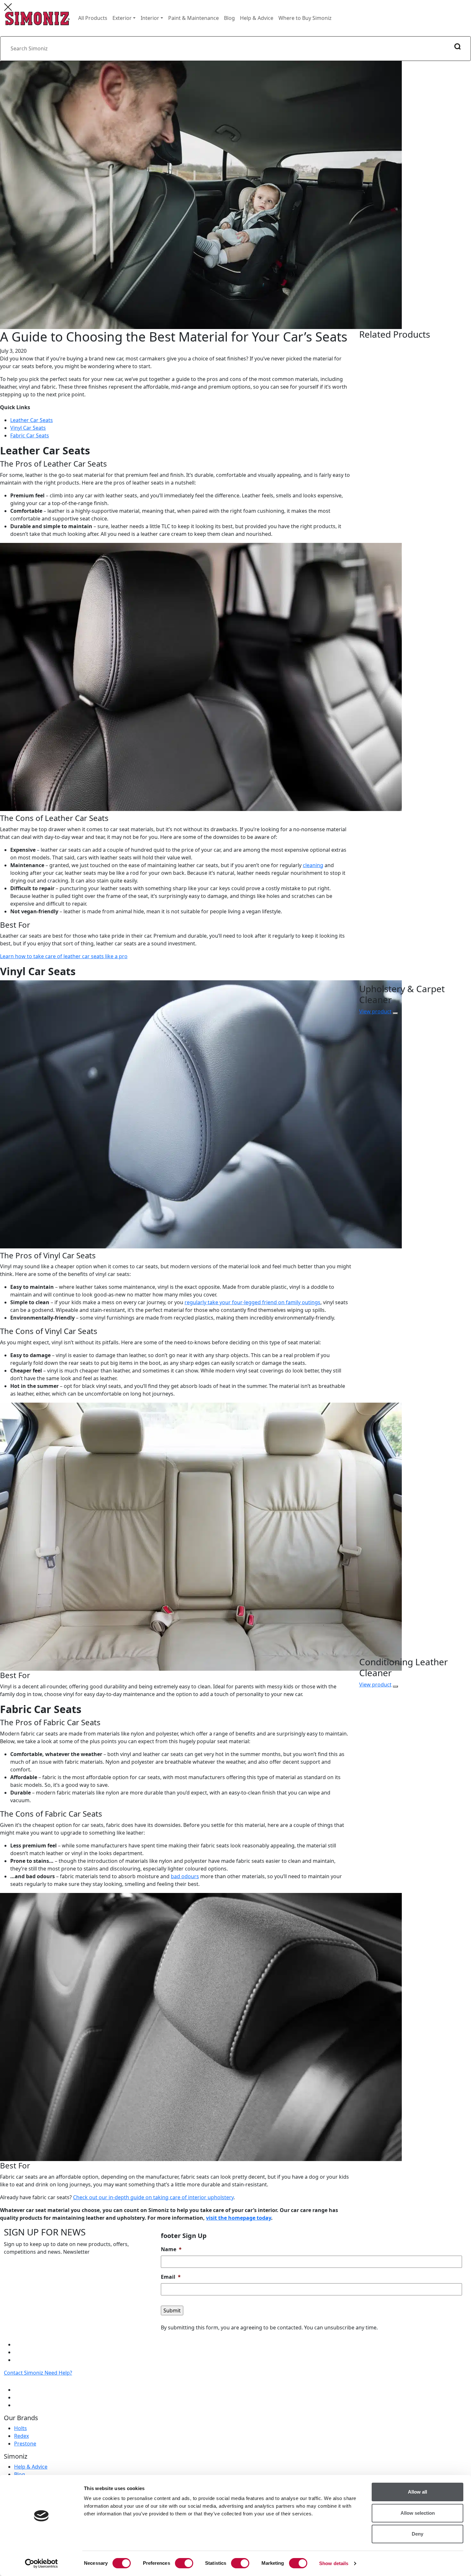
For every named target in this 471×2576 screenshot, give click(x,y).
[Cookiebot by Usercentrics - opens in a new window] (41, 2563)
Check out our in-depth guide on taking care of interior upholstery (153, 2197)
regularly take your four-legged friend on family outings (252, 1302)
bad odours (185, 1876)
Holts (21, 2428)
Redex (21, 2436)
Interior (150, 18)
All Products (93, 18)
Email (171, 2277)
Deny (417, 2534)
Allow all (417, 2492)
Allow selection (418, 2513)
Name (171, 2249)
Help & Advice (257, 18)
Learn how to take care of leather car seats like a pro (64, 956)
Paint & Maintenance (194, 18)
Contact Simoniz (24, 2373)
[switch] (184, 2563)
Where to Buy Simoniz (305, 18)
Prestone (25, 2444)
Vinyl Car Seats (28, 428)
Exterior (122, 18)
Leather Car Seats (32, 420)
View (375, 1011)
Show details (334, 2563)
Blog (229, 18)
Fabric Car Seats (30, 435)
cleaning (313, 865)
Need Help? (58, 2373)
